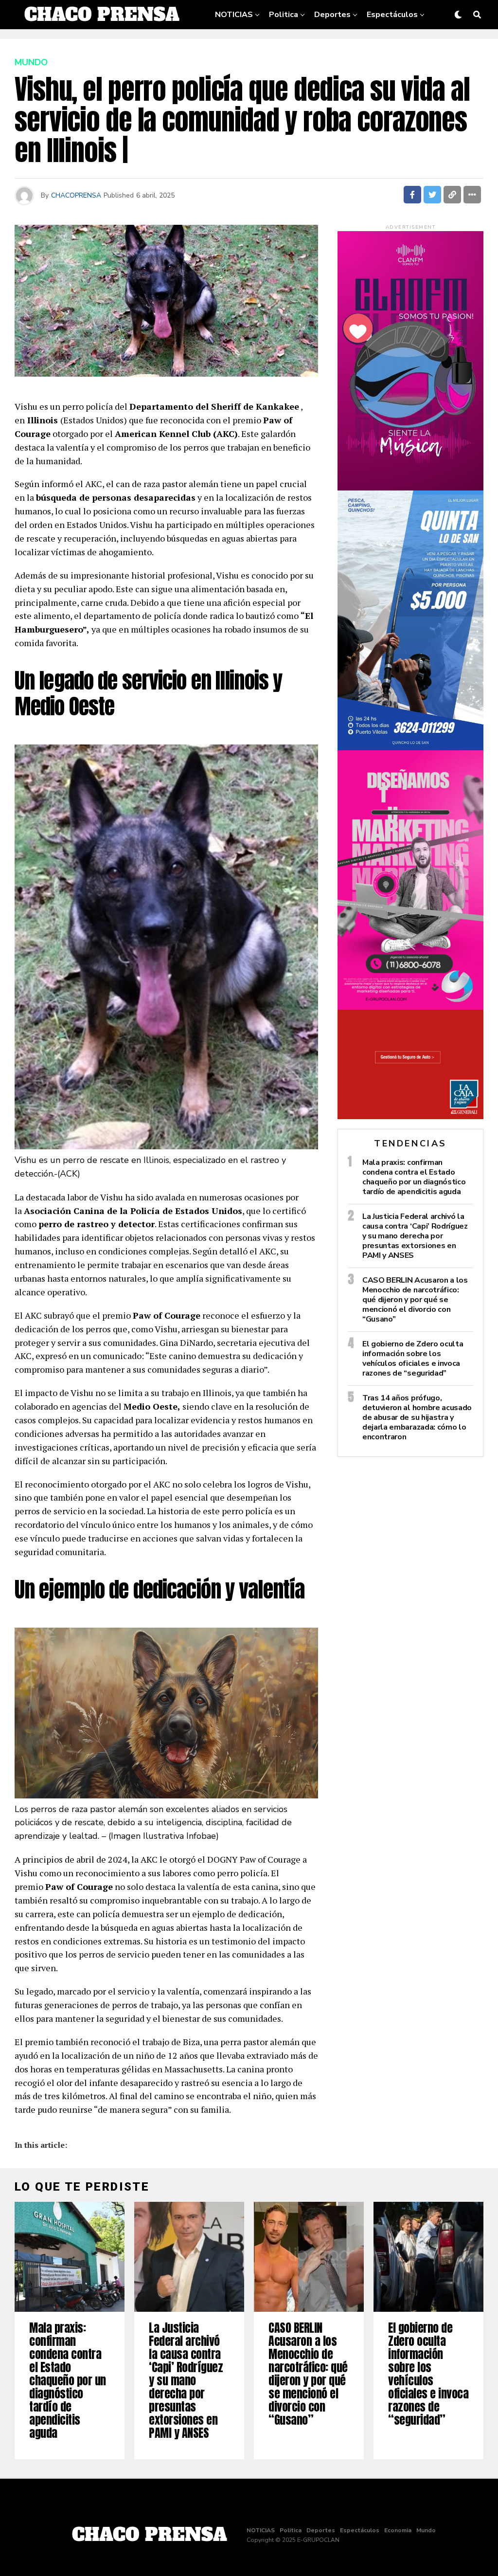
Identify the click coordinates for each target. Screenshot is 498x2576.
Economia (298, 45)
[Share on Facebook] (412, 195)
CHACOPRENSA (76, 195)
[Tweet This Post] (432, 195)
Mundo (344, 45)
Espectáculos (392, 15)
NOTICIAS (234, 15)
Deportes (332, 15)
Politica (284, 15)
